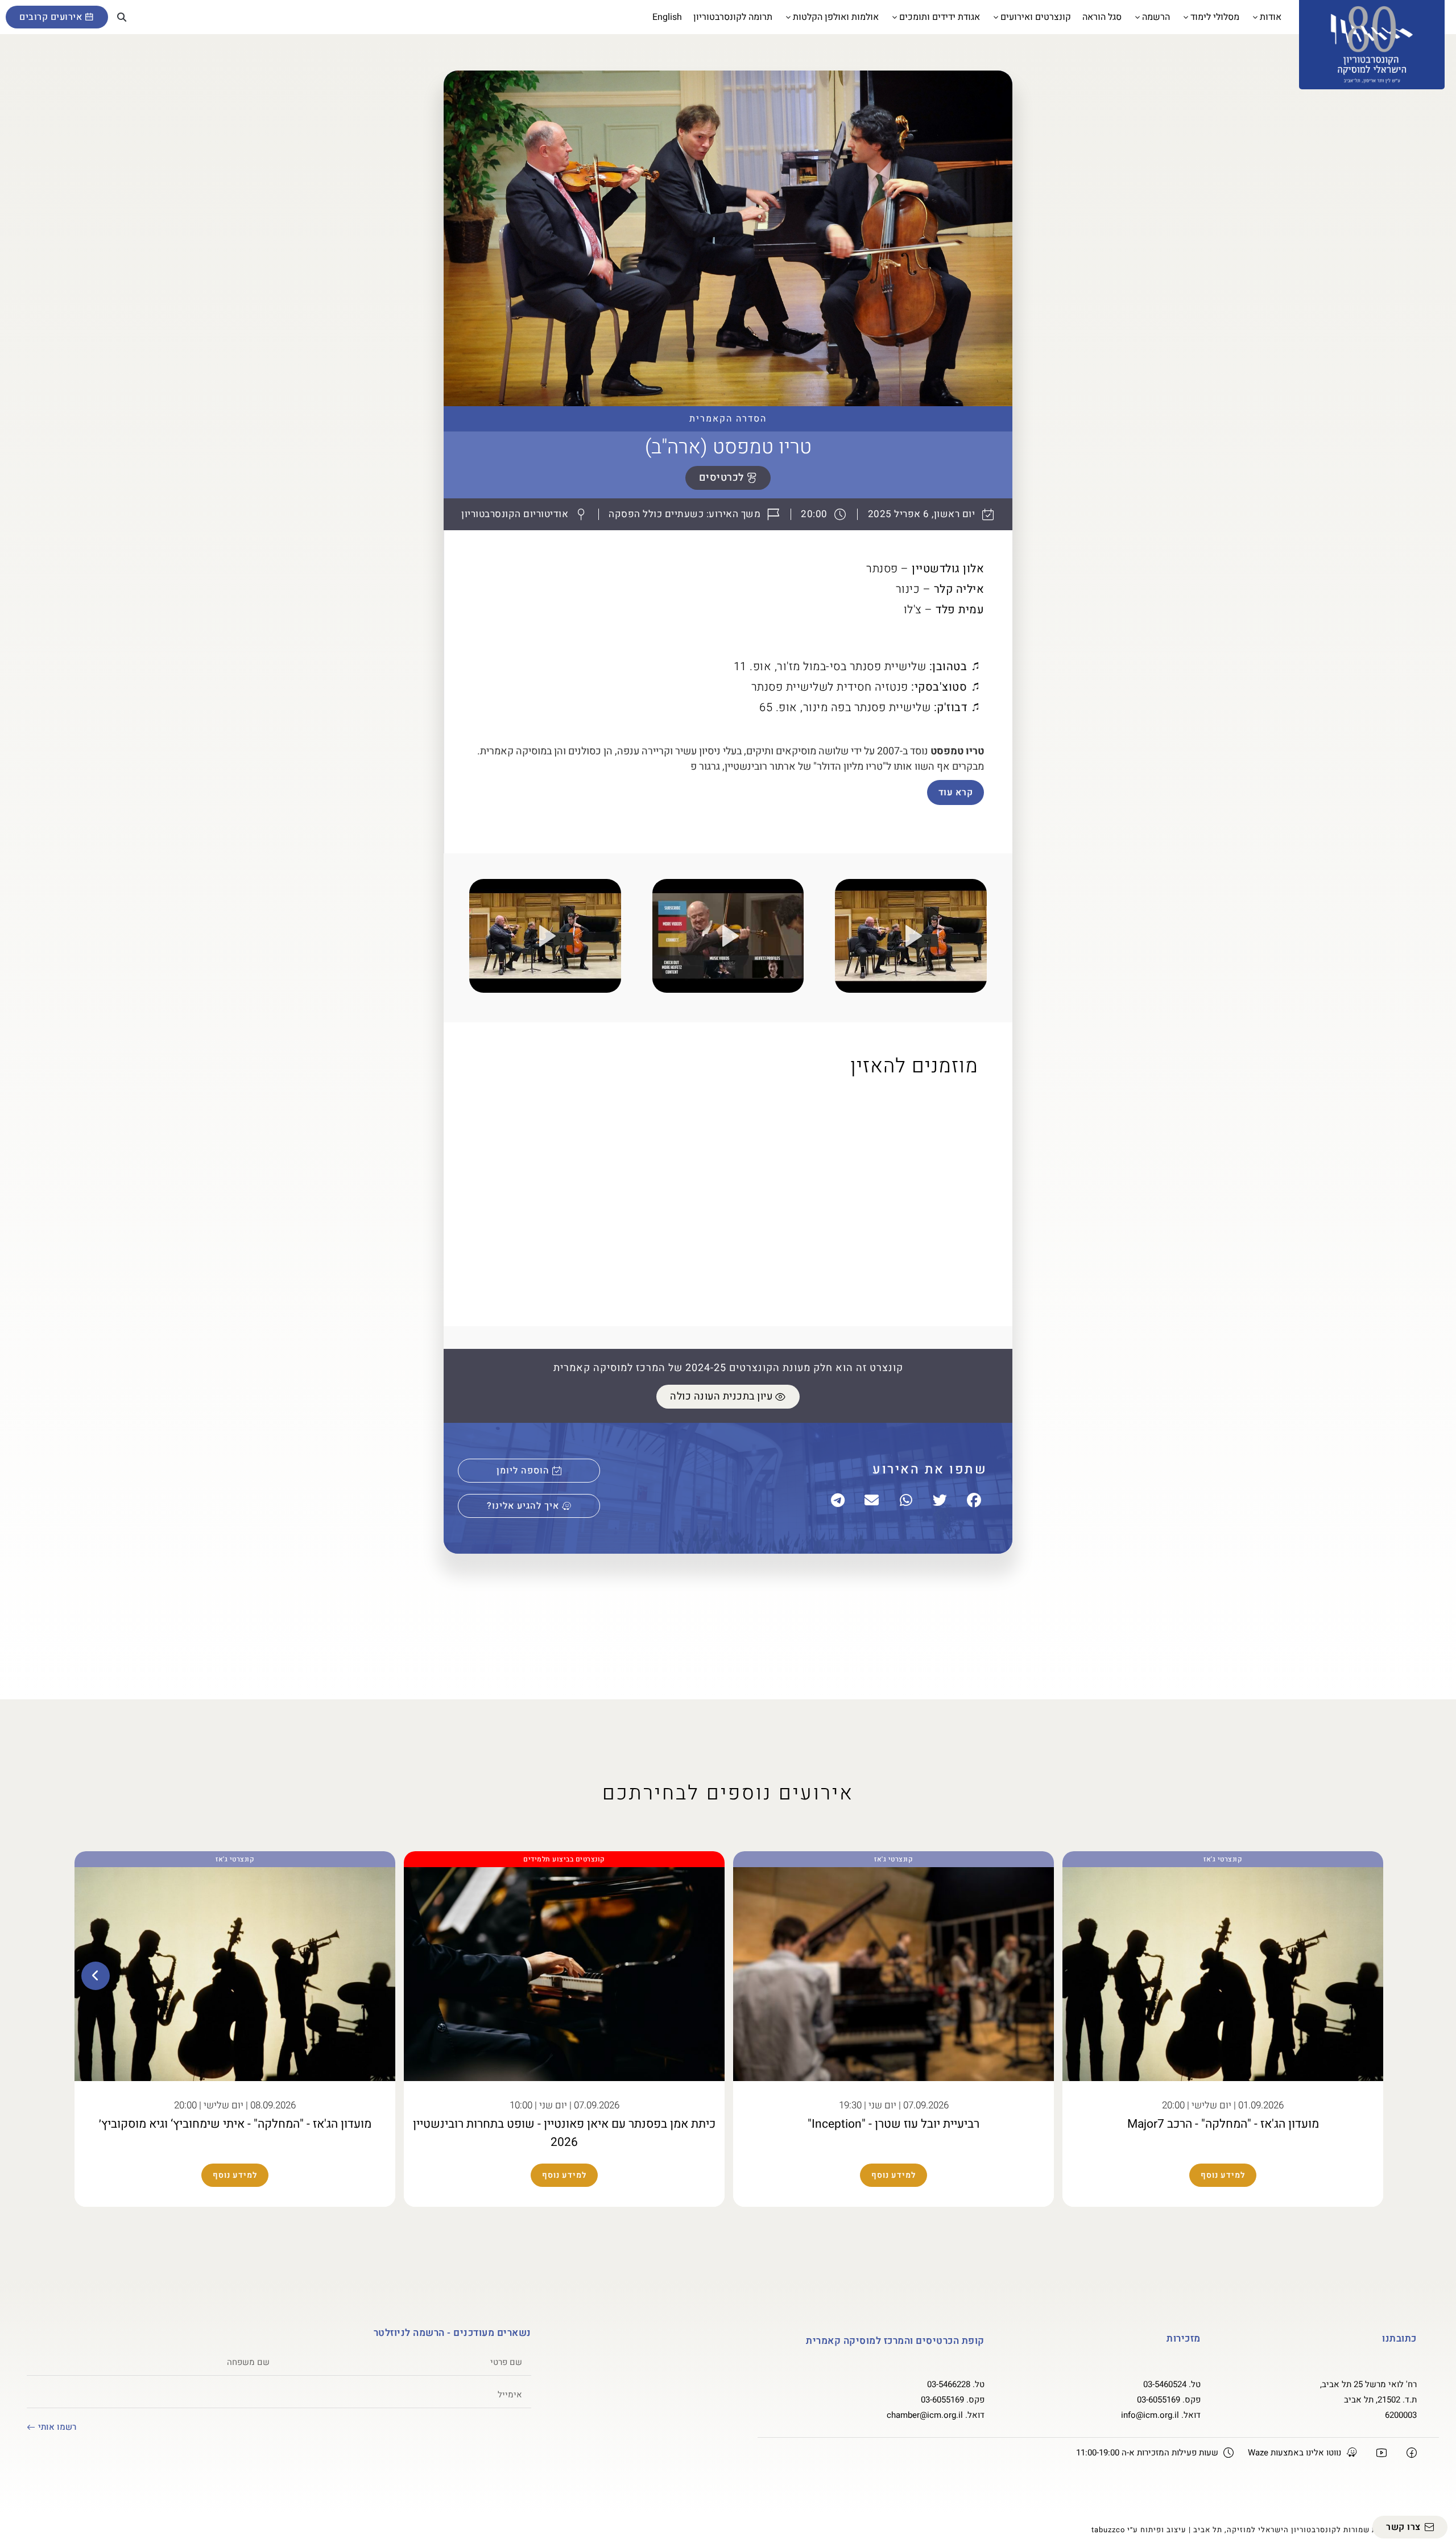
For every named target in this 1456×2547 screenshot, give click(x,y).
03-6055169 (1159, 2400)
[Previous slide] (1360, 1976)
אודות (1271, 17)
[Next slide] (96, 1976)
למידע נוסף (1223, 2175)
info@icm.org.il (1150, 2415)
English (667, 17)
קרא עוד (956, 792)
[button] (122, 17)
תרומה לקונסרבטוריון (733, 17)
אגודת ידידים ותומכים (940, 17)
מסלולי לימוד (1215, 17)
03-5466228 (949, 2384)
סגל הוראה (1102, 17)
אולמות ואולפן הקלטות (836, 17)
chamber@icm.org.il (925, 2415)
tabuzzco (1108, 2530)
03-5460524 (1165, 2384)
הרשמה (1156, 17)
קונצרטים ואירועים (1036, 17)
